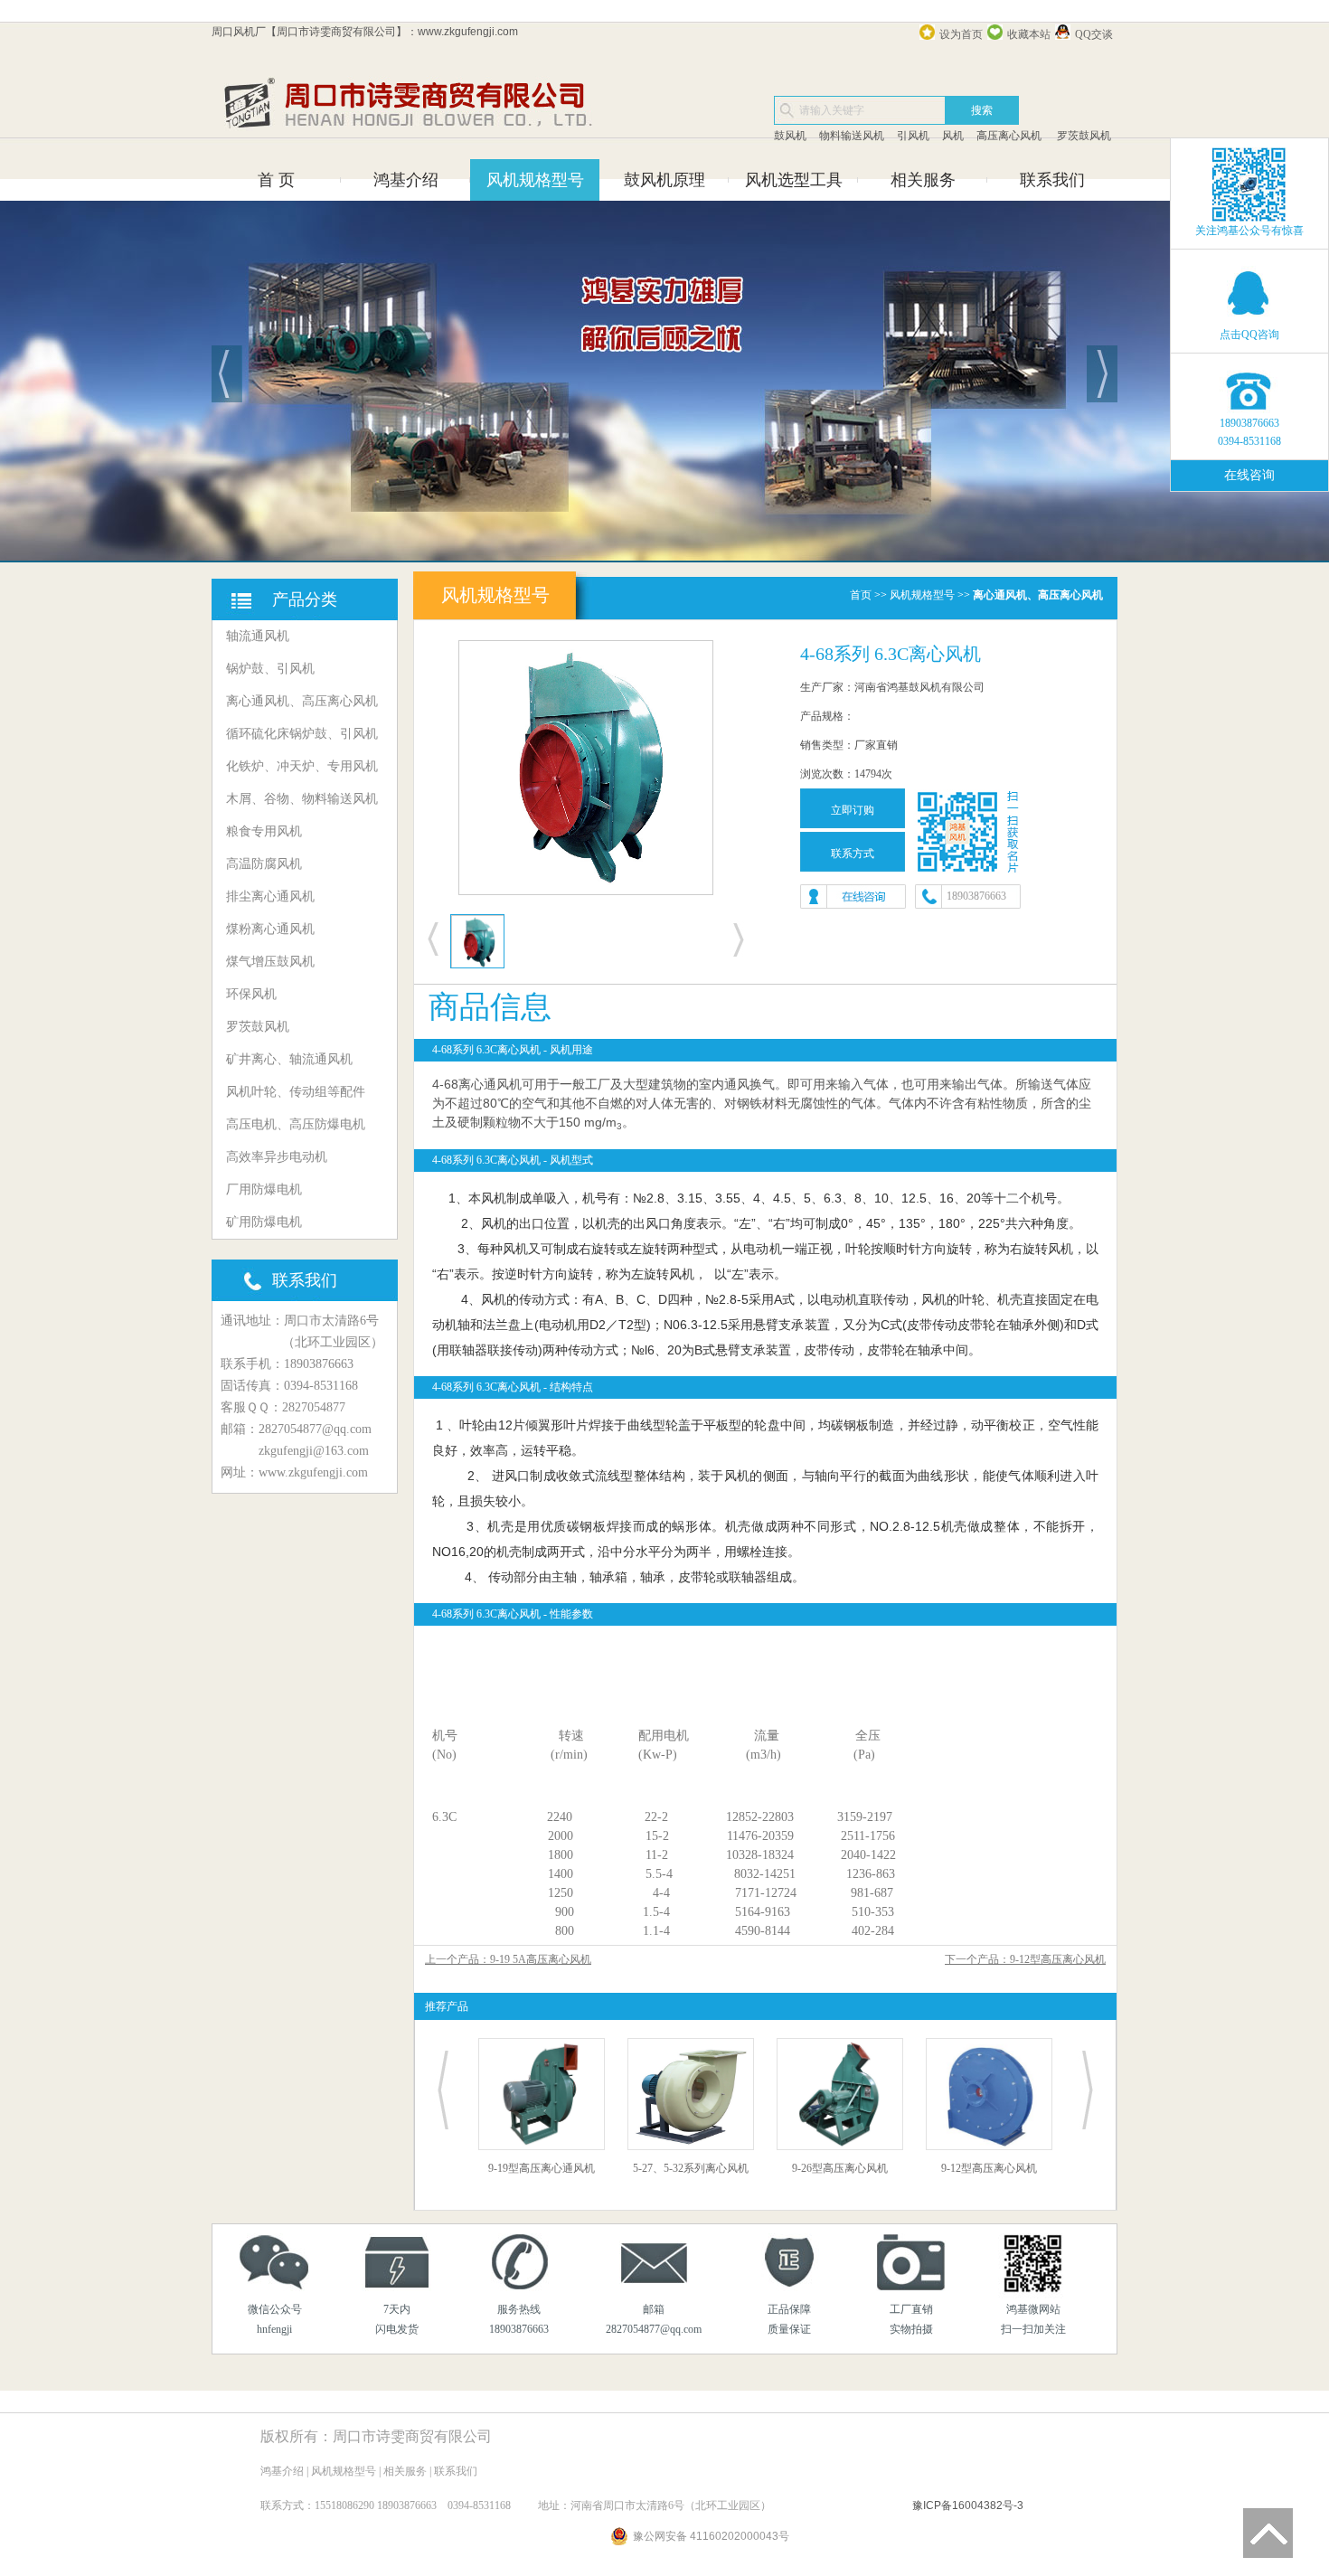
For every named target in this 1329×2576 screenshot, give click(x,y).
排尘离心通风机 (270, 896)
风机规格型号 (535, 180)
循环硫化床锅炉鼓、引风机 (302, 734)
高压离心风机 (1009, 136)
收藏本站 (1029, 34)
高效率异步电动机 (277, 1157)
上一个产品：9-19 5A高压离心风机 (508, 1959)
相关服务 (923, 180)
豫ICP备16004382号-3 (968, 2505)
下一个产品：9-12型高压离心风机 (1025, 1959)
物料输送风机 (852, 136)
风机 (953, 136)
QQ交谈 (1094, 34)
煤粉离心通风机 (270, 929)
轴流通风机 (258, 636)
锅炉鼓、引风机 (270, 669)
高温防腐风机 (264, 864)
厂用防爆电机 (264, 1189)
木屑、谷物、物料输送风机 (302, 799)
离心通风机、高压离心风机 (302, 701)
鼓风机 (790, 136)
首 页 (276, 180)
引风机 (913, 136)
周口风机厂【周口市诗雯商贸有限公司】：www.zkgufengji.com (365, 32)
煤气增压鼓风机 (270, 962)
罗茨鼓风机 (1083, 136)
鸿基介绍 (406, 180)
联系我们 (1052, 180)
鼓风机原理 (664, 180)
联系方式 (853, 854)
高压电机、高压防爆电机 (296, 1124)
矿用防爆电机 (264, 1222)
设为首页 (961, 34)
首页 (861, 595)
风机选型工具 (794, 180)
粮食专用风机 (264, 831)
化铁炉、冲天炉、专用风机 (302, 766)
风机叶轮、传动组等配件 (296, 1092)
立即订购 (853, 810)
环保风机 (251, 994)
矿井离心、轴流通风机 (289, 1059)
